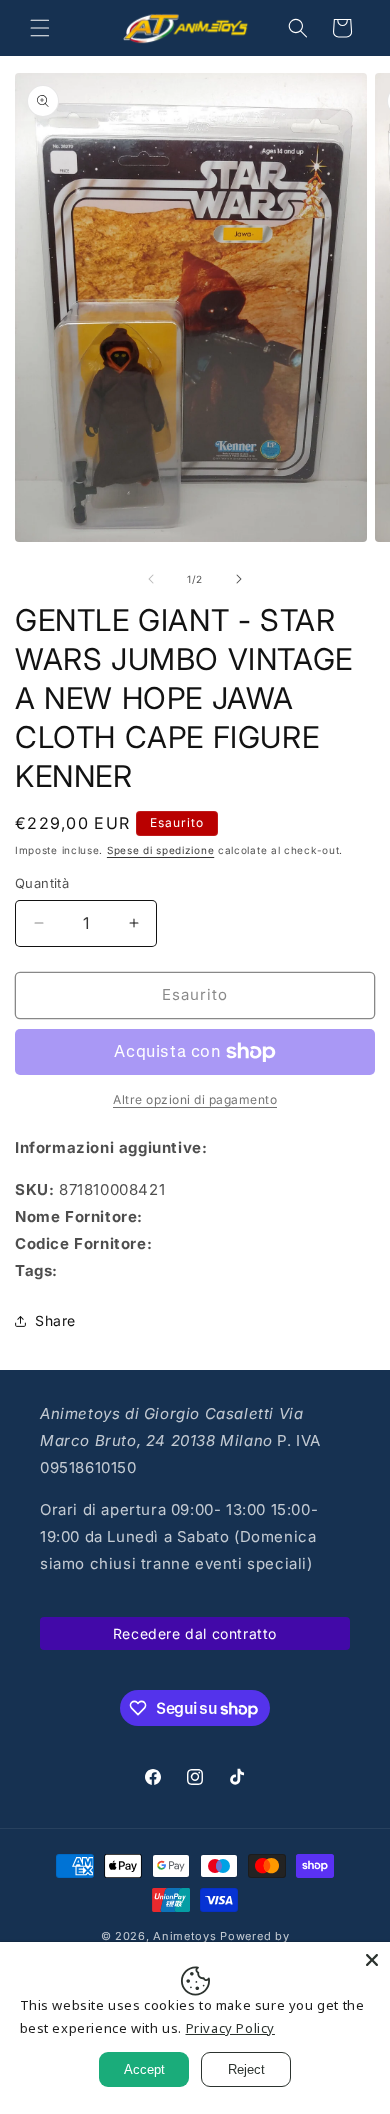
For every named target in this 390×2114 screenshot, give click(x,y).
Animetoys (184, 1936)
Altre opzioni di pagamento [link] (195, 1099)
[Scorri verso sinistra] (151, 579)
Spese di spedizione (160, 850)
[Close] (372, 1960)
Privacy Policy (230, 2028)
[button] (40, 28)
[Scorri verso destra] (239, 579)
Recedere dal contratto (195, 1633)
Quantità (42, 883)
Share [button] (55, 1320)
